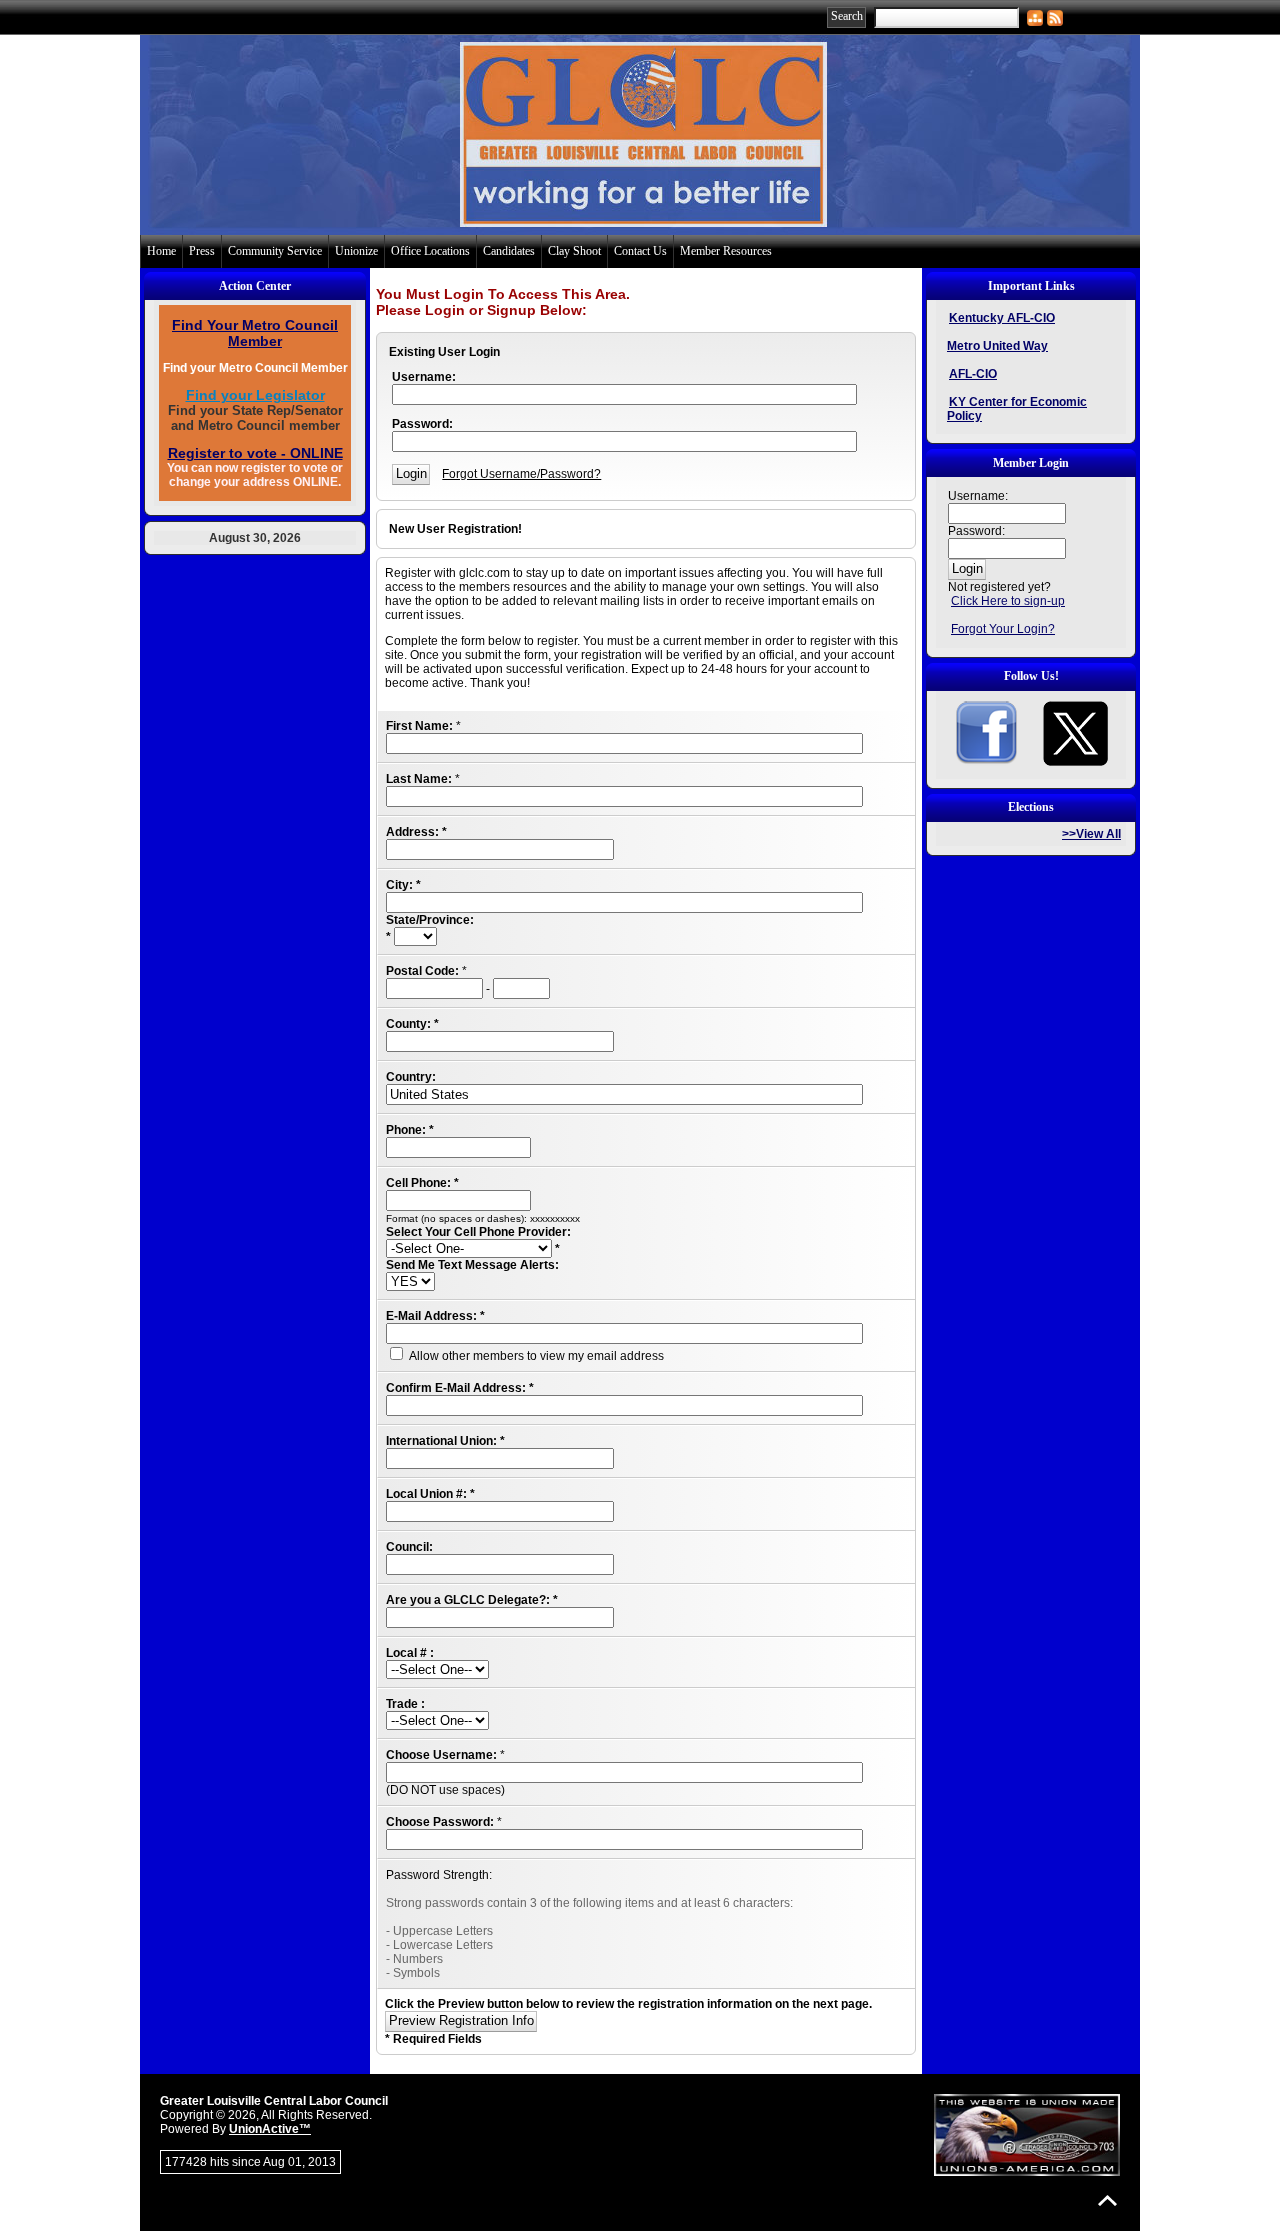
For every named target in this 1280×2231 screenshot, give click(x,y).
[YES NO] (410, 1282)
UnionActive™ (270, 2129)
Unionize (356, 251)
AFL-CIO (973, 374)
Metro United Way (997, 346)
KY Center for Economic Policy (1017, 409)
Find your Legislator (255, 395)
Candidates (509, 251)
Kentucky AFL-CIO (1002, 318)
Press (202, 251)
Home (161, 251)
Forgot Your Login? (1003, 629)
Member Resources (726, 251)
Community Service (275, 251)
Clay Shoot (574, 251)
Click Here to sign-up (1008, 601)
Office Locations (430, 251)
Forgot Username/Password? (521, 474)
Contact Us (640, 251)
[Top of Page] (1107, 2200)
